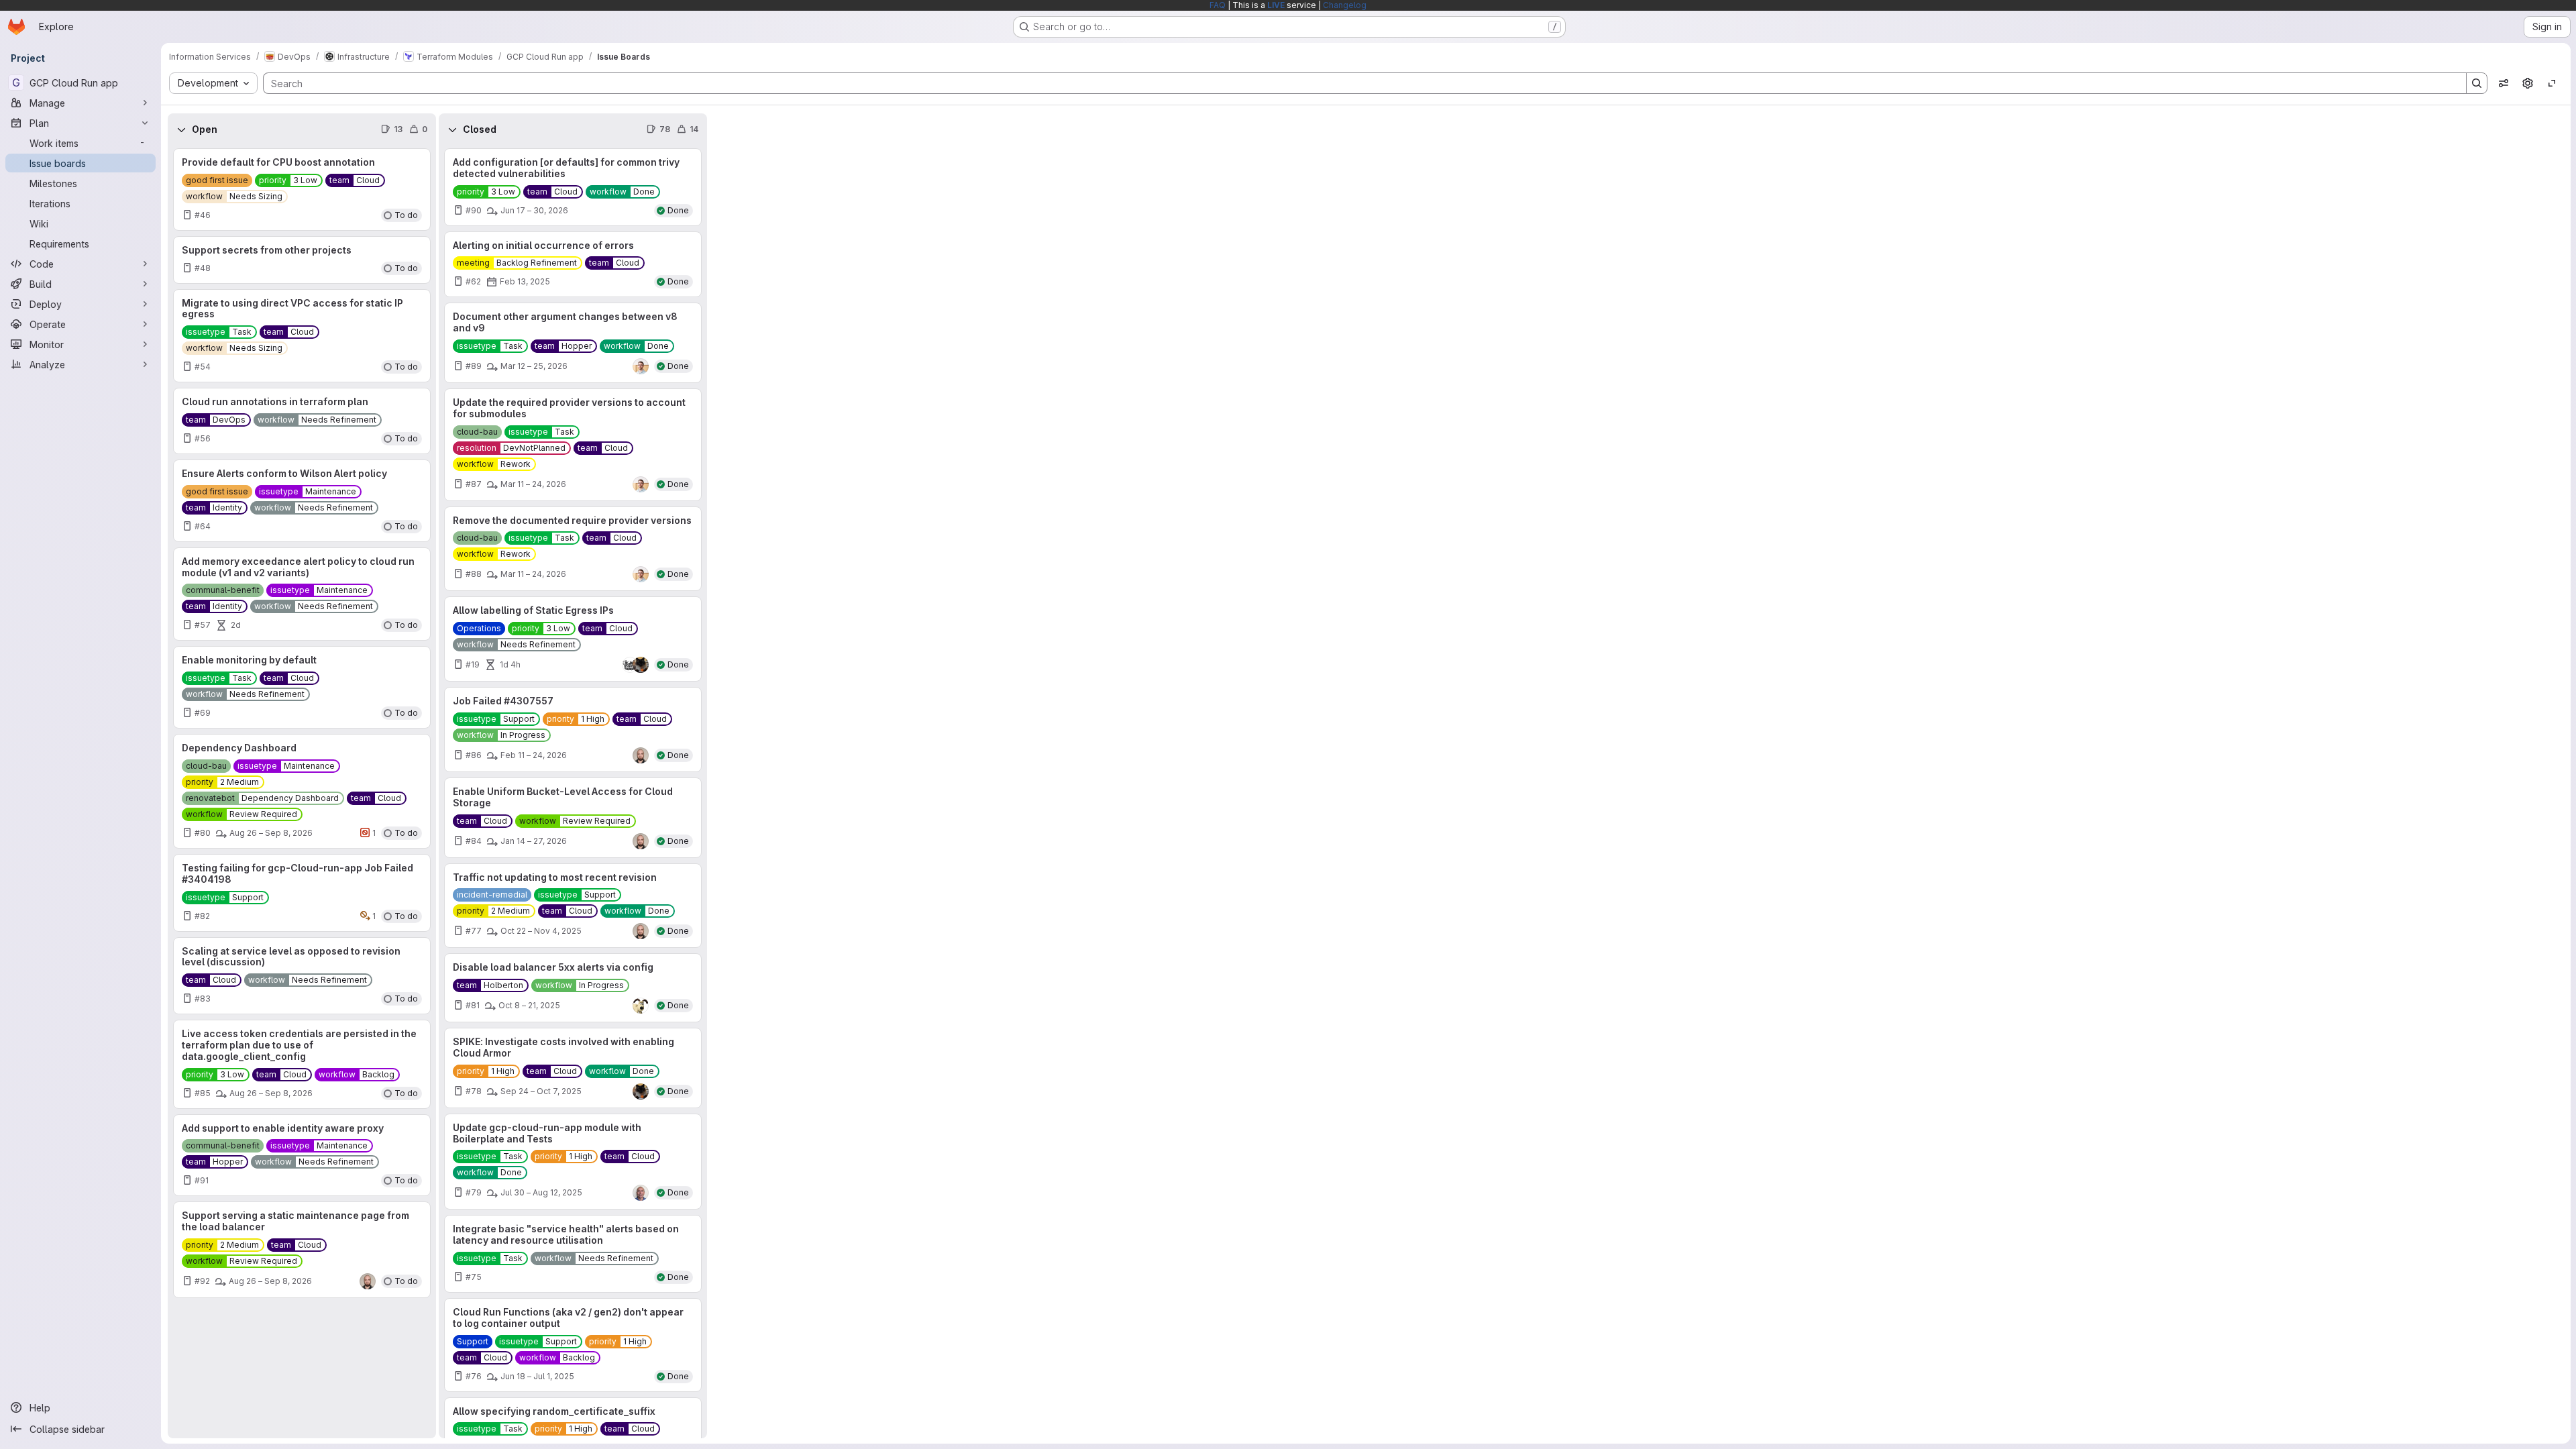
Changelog (1345, 5)
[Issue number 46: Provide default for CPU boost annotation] (302, 190)
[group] (302, 792)
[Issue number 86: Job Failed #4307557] (573, 730)
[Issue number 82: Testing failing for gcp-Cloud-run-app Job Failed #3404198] (302, 893)
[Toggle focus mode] (2552, 83)
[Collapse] (181, 129)
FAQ (1218, 5)
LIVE (1276, 5)
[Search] (2477, 83)
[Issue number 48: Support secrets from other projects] (302, 260)
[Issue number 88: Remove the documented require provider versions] (573, 549)
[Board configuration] (2528, 83)
